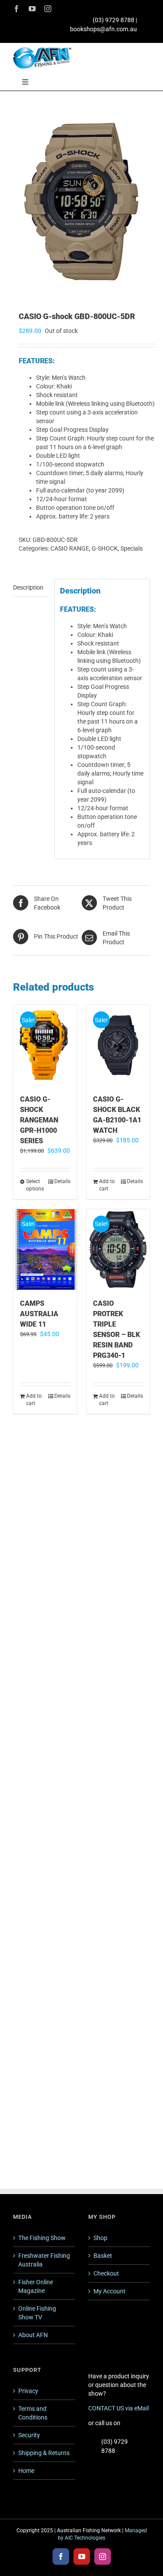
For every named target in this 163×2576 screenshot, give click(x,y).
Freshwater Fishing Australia (44, 2260)
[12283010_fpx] (81, 202)
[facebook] (17, 9)
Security (29, 2435)
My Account (110, 2291)
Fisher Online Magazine (36, 2286)
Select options (35, 1185)
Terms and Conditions (33, 2413)
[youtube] (32, 9)
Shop (100, 2238)
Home (26, 2471)
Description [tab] (28, 587)
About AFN (33, 2335)
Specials (131, 548)
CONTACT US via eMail (118, 2408)
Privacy (28, 2391)
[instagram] (48, 9)
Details (62, 1181)
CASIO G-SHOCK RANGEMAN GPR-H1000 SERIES (39, 1120)
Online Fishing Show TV (37, 2313)
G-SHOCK (105, 548)
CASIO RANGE (70, 548)
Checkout (106, 2273)
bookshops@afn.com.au (103, 29)
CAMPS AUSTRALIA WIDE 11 (39, 1314)
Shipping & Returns (44, 2453)
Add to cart (107, 1185)
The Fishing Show (42, 2238)
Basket (103, 2256)
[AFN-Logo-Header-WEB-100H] (42, 50)
